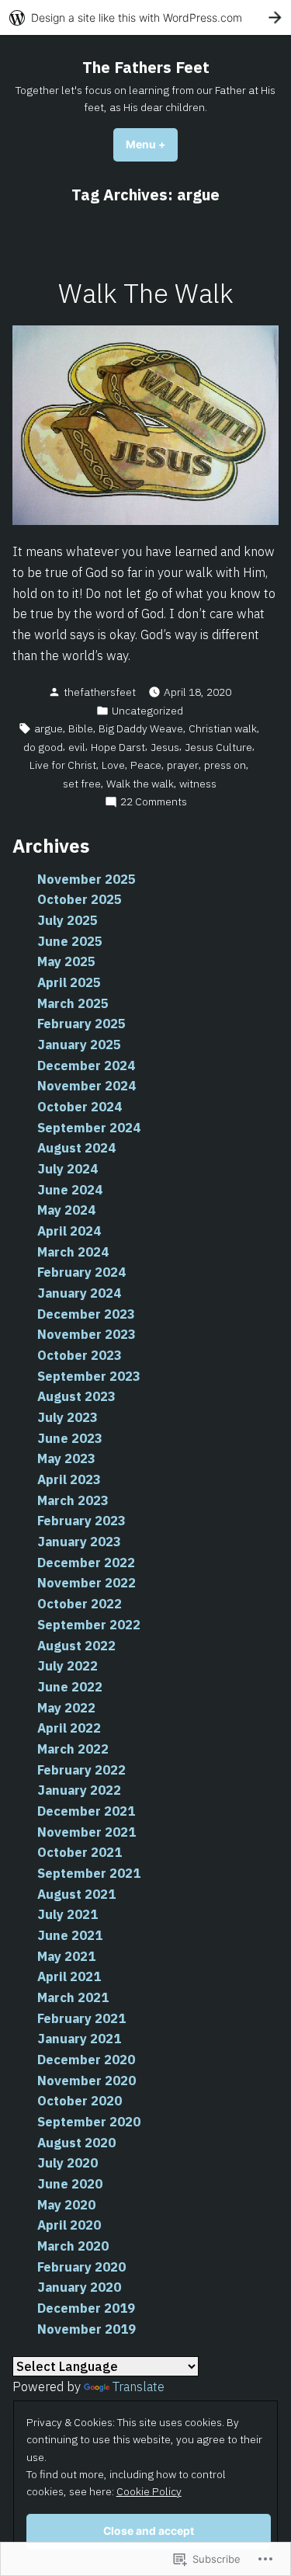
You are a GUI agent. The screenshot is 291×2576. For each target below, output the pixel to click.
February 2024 (81, 1272)
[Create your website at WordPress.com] (145, 17)
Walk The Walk (146, 293)
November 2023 (87, 1334)
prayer (183, 765)
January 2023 (79, 1542)
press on (225, 765)
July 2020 (68, 2163)
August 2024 (76, 1148)
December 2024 (86, 1066)
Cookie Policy (149, 2491)
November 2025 (87, 879)
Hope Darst (118, 747)
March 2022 (73, 1749)
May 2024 (66, 1210)
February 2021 (81, 2018)
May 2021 (66, 1956)
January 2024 (79, 1293)
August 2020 (76, 2143)
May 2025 (66, 961)
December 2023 (86, 1314)
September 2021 (89, 1873)
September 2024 (89, 1128)
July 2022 (68, 1666)
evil (77, 747)
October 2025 (80, 899)
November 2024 (87, 1086)
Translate (139, 2387)
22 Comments (154, 802)
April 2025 (69, 982)
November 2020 (87, 2081)
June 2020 (70, 2184)
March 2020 (73, 2246)
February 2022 (81, 1770)
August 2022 (76, 1646)
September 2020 (89, 2122)
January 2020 (79, 2287)
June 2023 (70, 1438)
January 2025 (79, 1045)
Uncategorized (147, 711)
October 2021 (80, 1852)
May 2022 (66, 1708)
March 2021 (73, 1997)
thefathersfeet (100, 692)
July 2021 (68, 1914)
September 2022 (89, 1625)
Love (113, 765)
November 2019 (87, 2329)
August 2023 (76, 1396)
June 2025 (70, 941)
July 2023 (68, 1417)
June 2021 (70, 1935)
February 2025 (81, 1024)
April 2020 (69, 2225)
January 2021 (79, 2039)
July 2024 (68, 1169)
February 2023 (81, 1521)
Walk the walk (140, 784)
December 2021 (86, 1811)
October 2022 (80, 1604)
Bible (81, 728)
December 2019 (86, 2308)
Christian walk (223, 728)
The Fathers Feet (146, 67)
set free (82, 784)
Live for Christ (63, 765)
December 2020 (86, 2060)
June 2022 (70, 1687)
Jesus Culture (218, 747)
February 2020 (81, 2267)
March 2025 (73, 1003)
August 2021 (76, 1894)
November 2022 (87, 1583)
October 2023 (80, 1355)
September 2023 (89, 1376)
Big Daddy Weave (141, 728)
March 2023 (73, 1500)
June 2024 (70, 1190)
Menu (152, 144)
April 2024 (69, 1231)
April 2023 (69, 1479)
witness (198, 784)
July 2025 (68, 920)
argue (48, 728)
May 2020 (66, 2205)
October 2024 (80, 1107)
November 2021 (87, 1832)
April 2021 (69, 1976)
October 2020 (80, 2101)
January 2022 (79, 1790)
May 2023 (66, 1458)
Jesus (165, 747)
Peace (146, 765)
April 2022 (69, 1728)
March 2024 (73, 1252)
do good (43, 747)
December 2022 (86, 1563)
